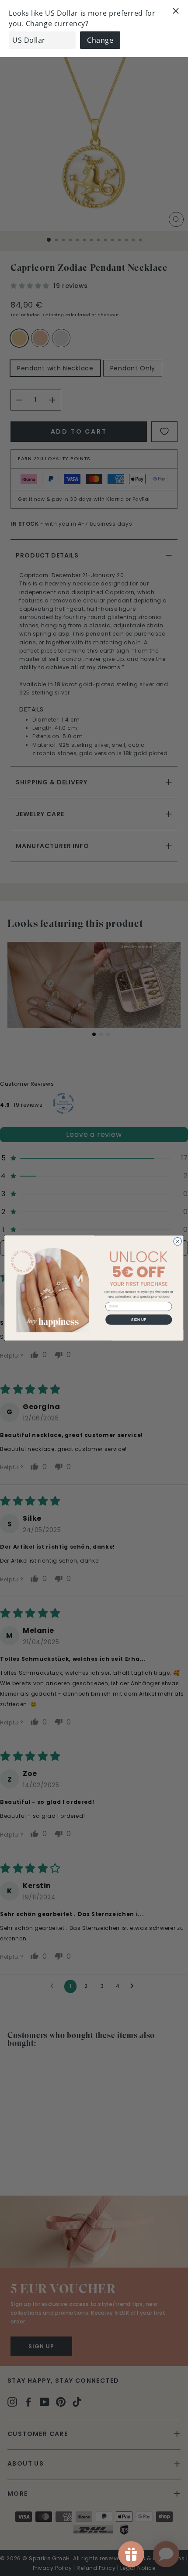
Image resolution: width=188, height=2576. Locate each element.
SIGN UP (139, 1319)
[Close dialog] (178, 1241)
